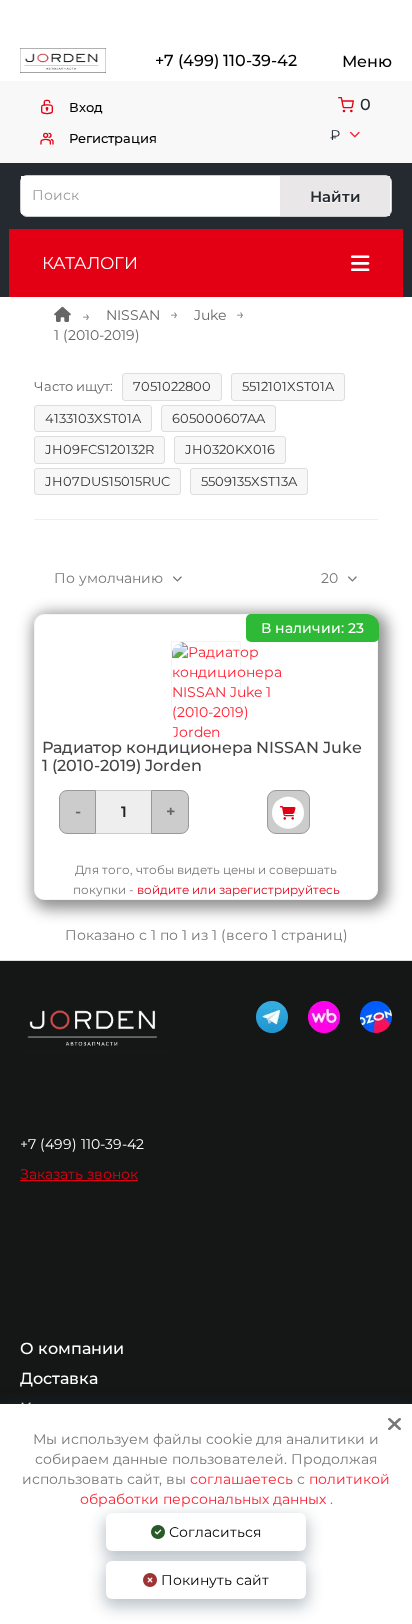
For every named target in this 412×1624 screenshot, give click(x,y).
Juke (210, 315)
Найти (335, 196)
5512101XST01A (288, 386)
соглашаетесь (243, 1479)
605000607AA (218, 418)
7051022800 (172, 386)
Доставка (59, 1379)
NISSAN (133, 315)
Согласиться (213, 1532)
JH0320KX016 (230, 449)
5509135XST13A (249, 481)
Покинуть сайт (213, 1580)
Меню (367, 61)
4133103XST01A (93, 418)
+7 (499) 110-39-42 (224, 60)
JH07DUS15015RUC (107, 481)
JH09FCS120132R (99, 449)
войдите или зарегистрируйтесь (238, 889)
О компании (72, 1349)
